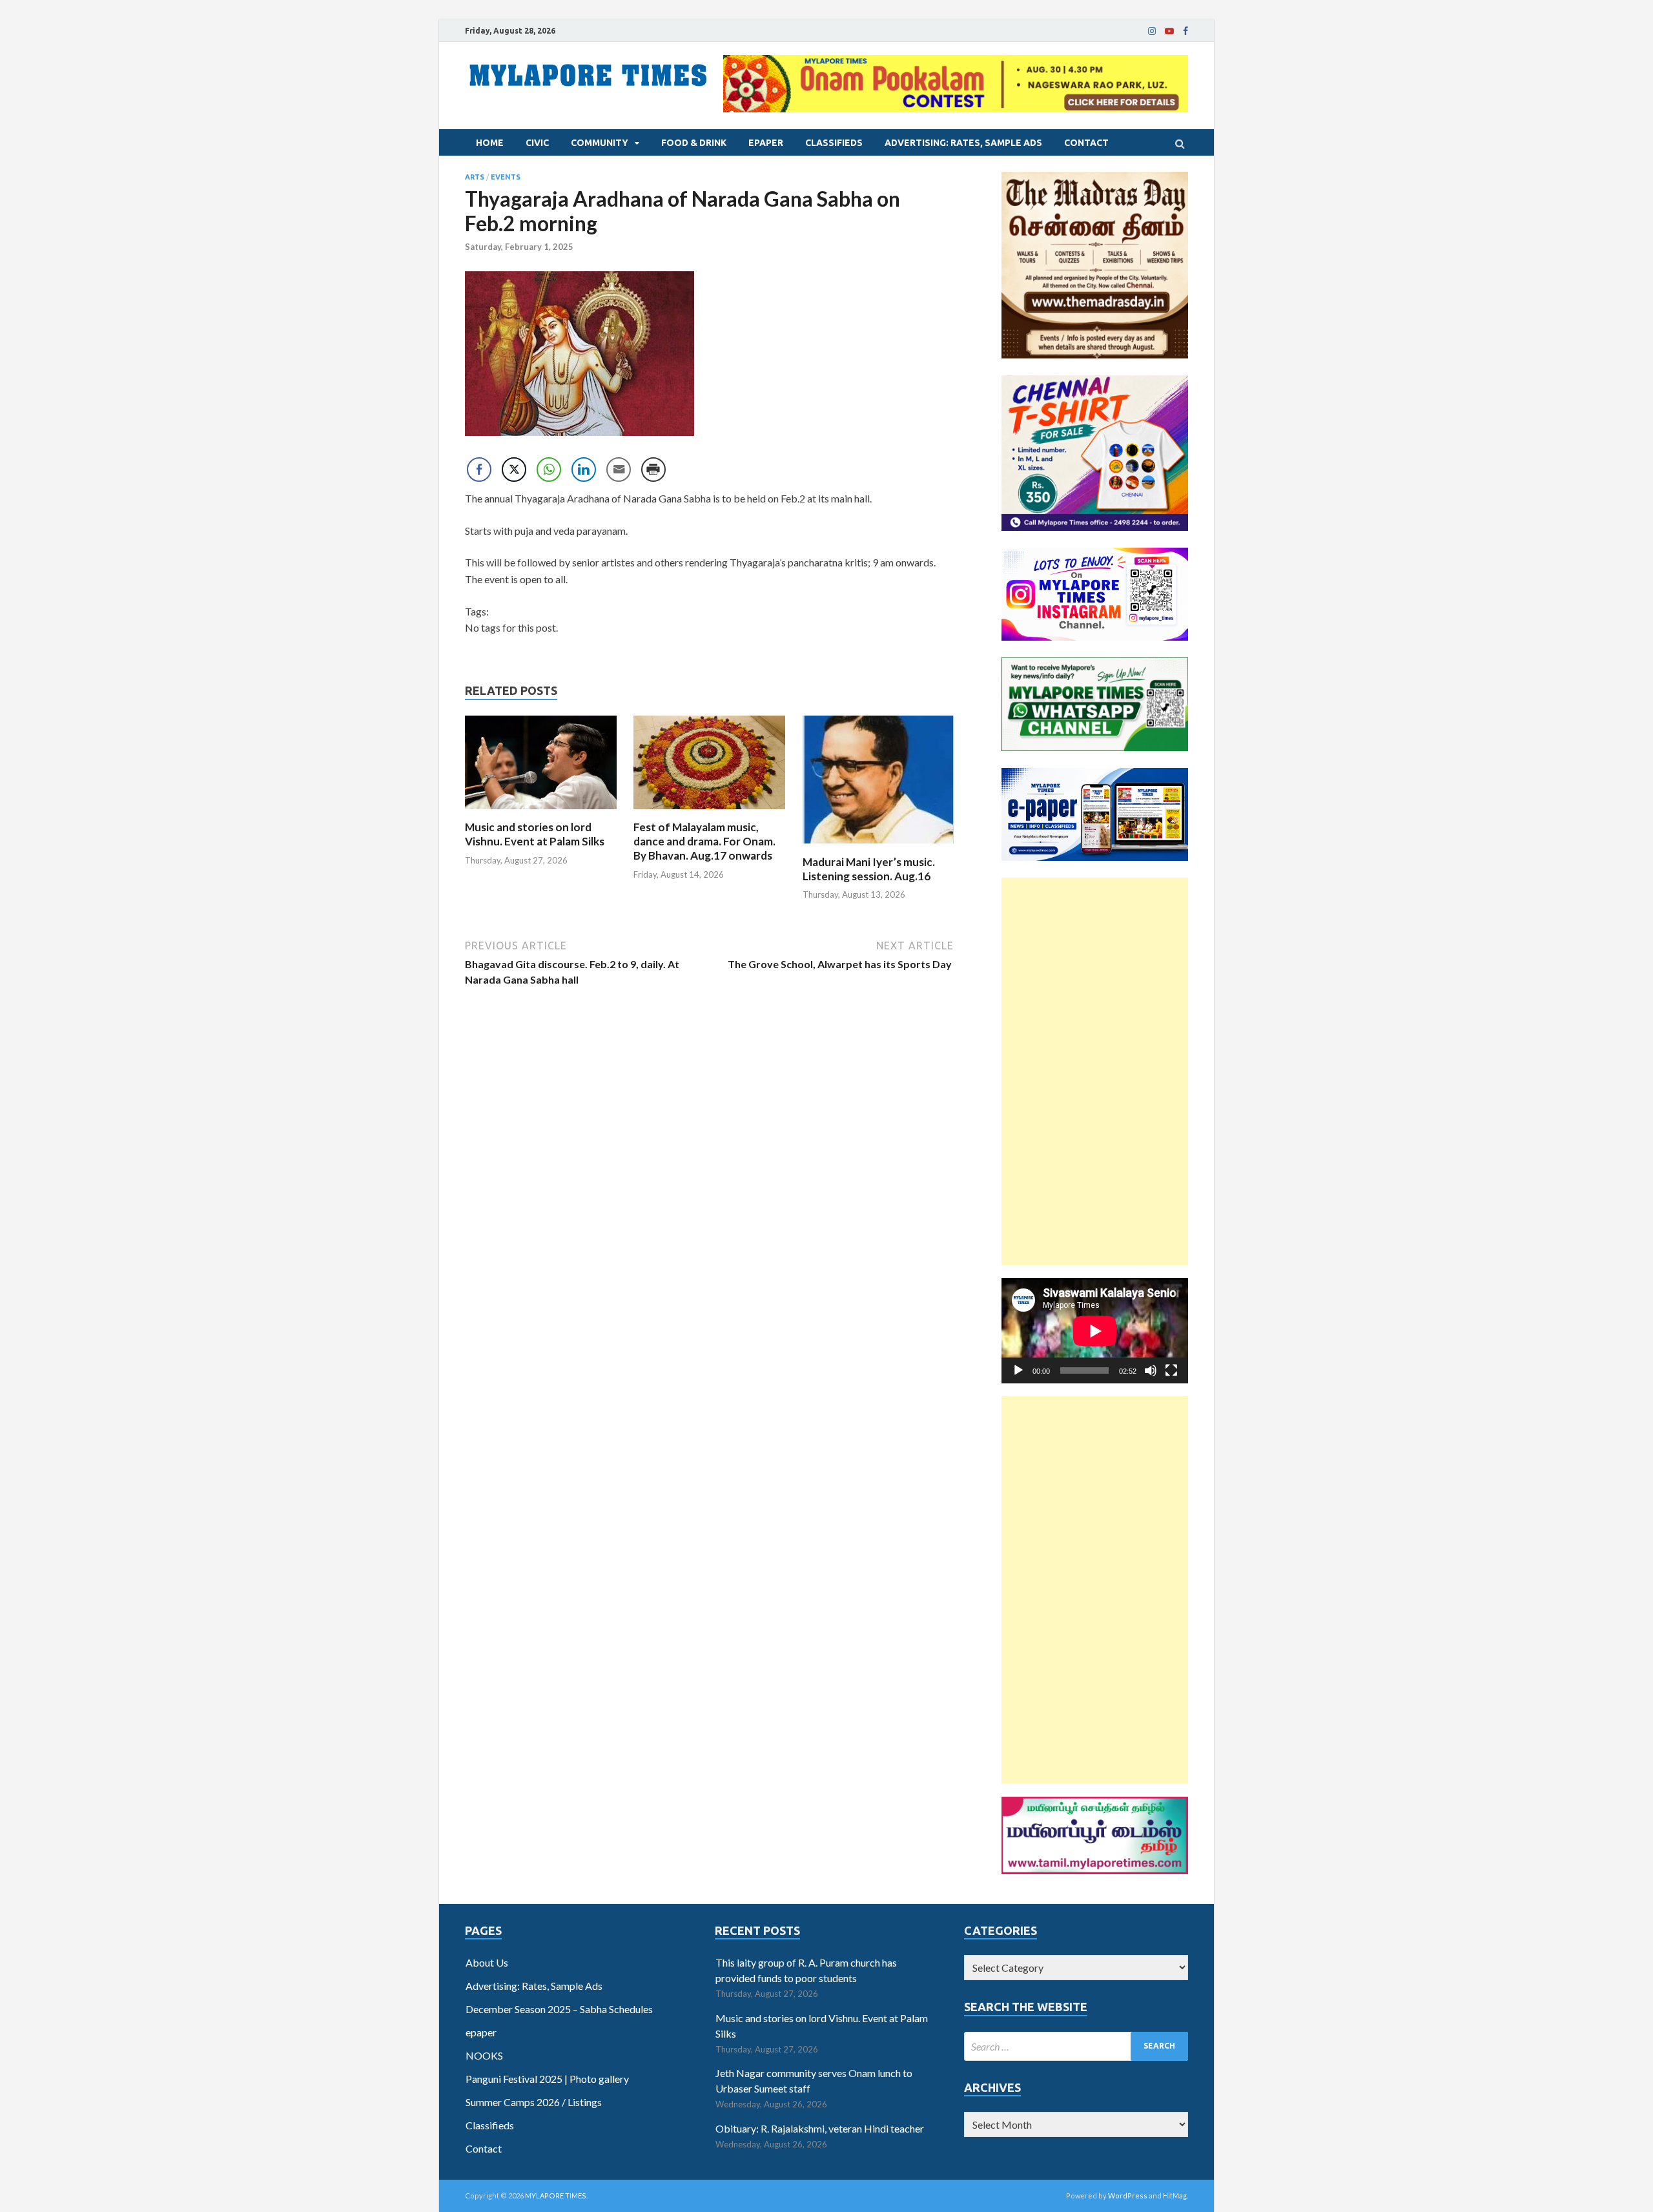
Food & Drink (694, 143)
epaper (766, 143)
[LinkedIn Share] (584, 470)
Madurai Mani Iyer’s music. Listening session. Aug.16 (869, 869)
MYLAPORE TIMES (556, 2196)
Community (600, 143)
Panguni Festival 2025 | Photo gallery (547, 2079)
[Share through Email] (619, 470)
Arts (475, 177)
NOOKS (484, 2055)
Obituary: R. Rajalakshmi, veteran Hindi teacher (820, 2128)
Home (490, 143)
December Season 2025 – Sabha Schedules (559, 2009)
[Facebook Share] (479, 470)
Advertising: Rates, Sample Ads (963, 143)
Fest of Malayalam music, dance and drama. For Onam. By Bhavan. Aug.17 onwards (704, 841)
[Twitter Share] (514, 470)
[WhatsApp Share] (549, 470)
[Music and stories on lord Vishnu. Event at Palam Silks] (541, 812)
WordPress (1128, 2196)
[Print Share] (653, 470)
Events (506, 177)
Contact (1086, 143)
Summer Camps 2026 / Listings (534, 2102)
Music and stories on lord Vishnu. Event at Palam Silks (535, 834)
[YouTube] (1169, 31)
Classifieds (834, 143)
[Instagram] (1152, 31)
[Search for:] (1076, 2046)
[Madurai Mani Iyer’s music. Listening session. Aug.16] (878, 847)
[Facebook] (1186, 31)
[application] (1095, 1331)
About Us (487, 1962)
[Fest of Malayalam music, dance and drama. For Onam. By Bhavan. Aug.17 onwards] (709, 812)
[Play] (1018, 1370)
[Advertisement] (1095, 1071)
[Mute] (1151, 1370)
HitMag (1175, 2196)
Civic (537, 143)
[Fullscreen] (1171, 1370)
